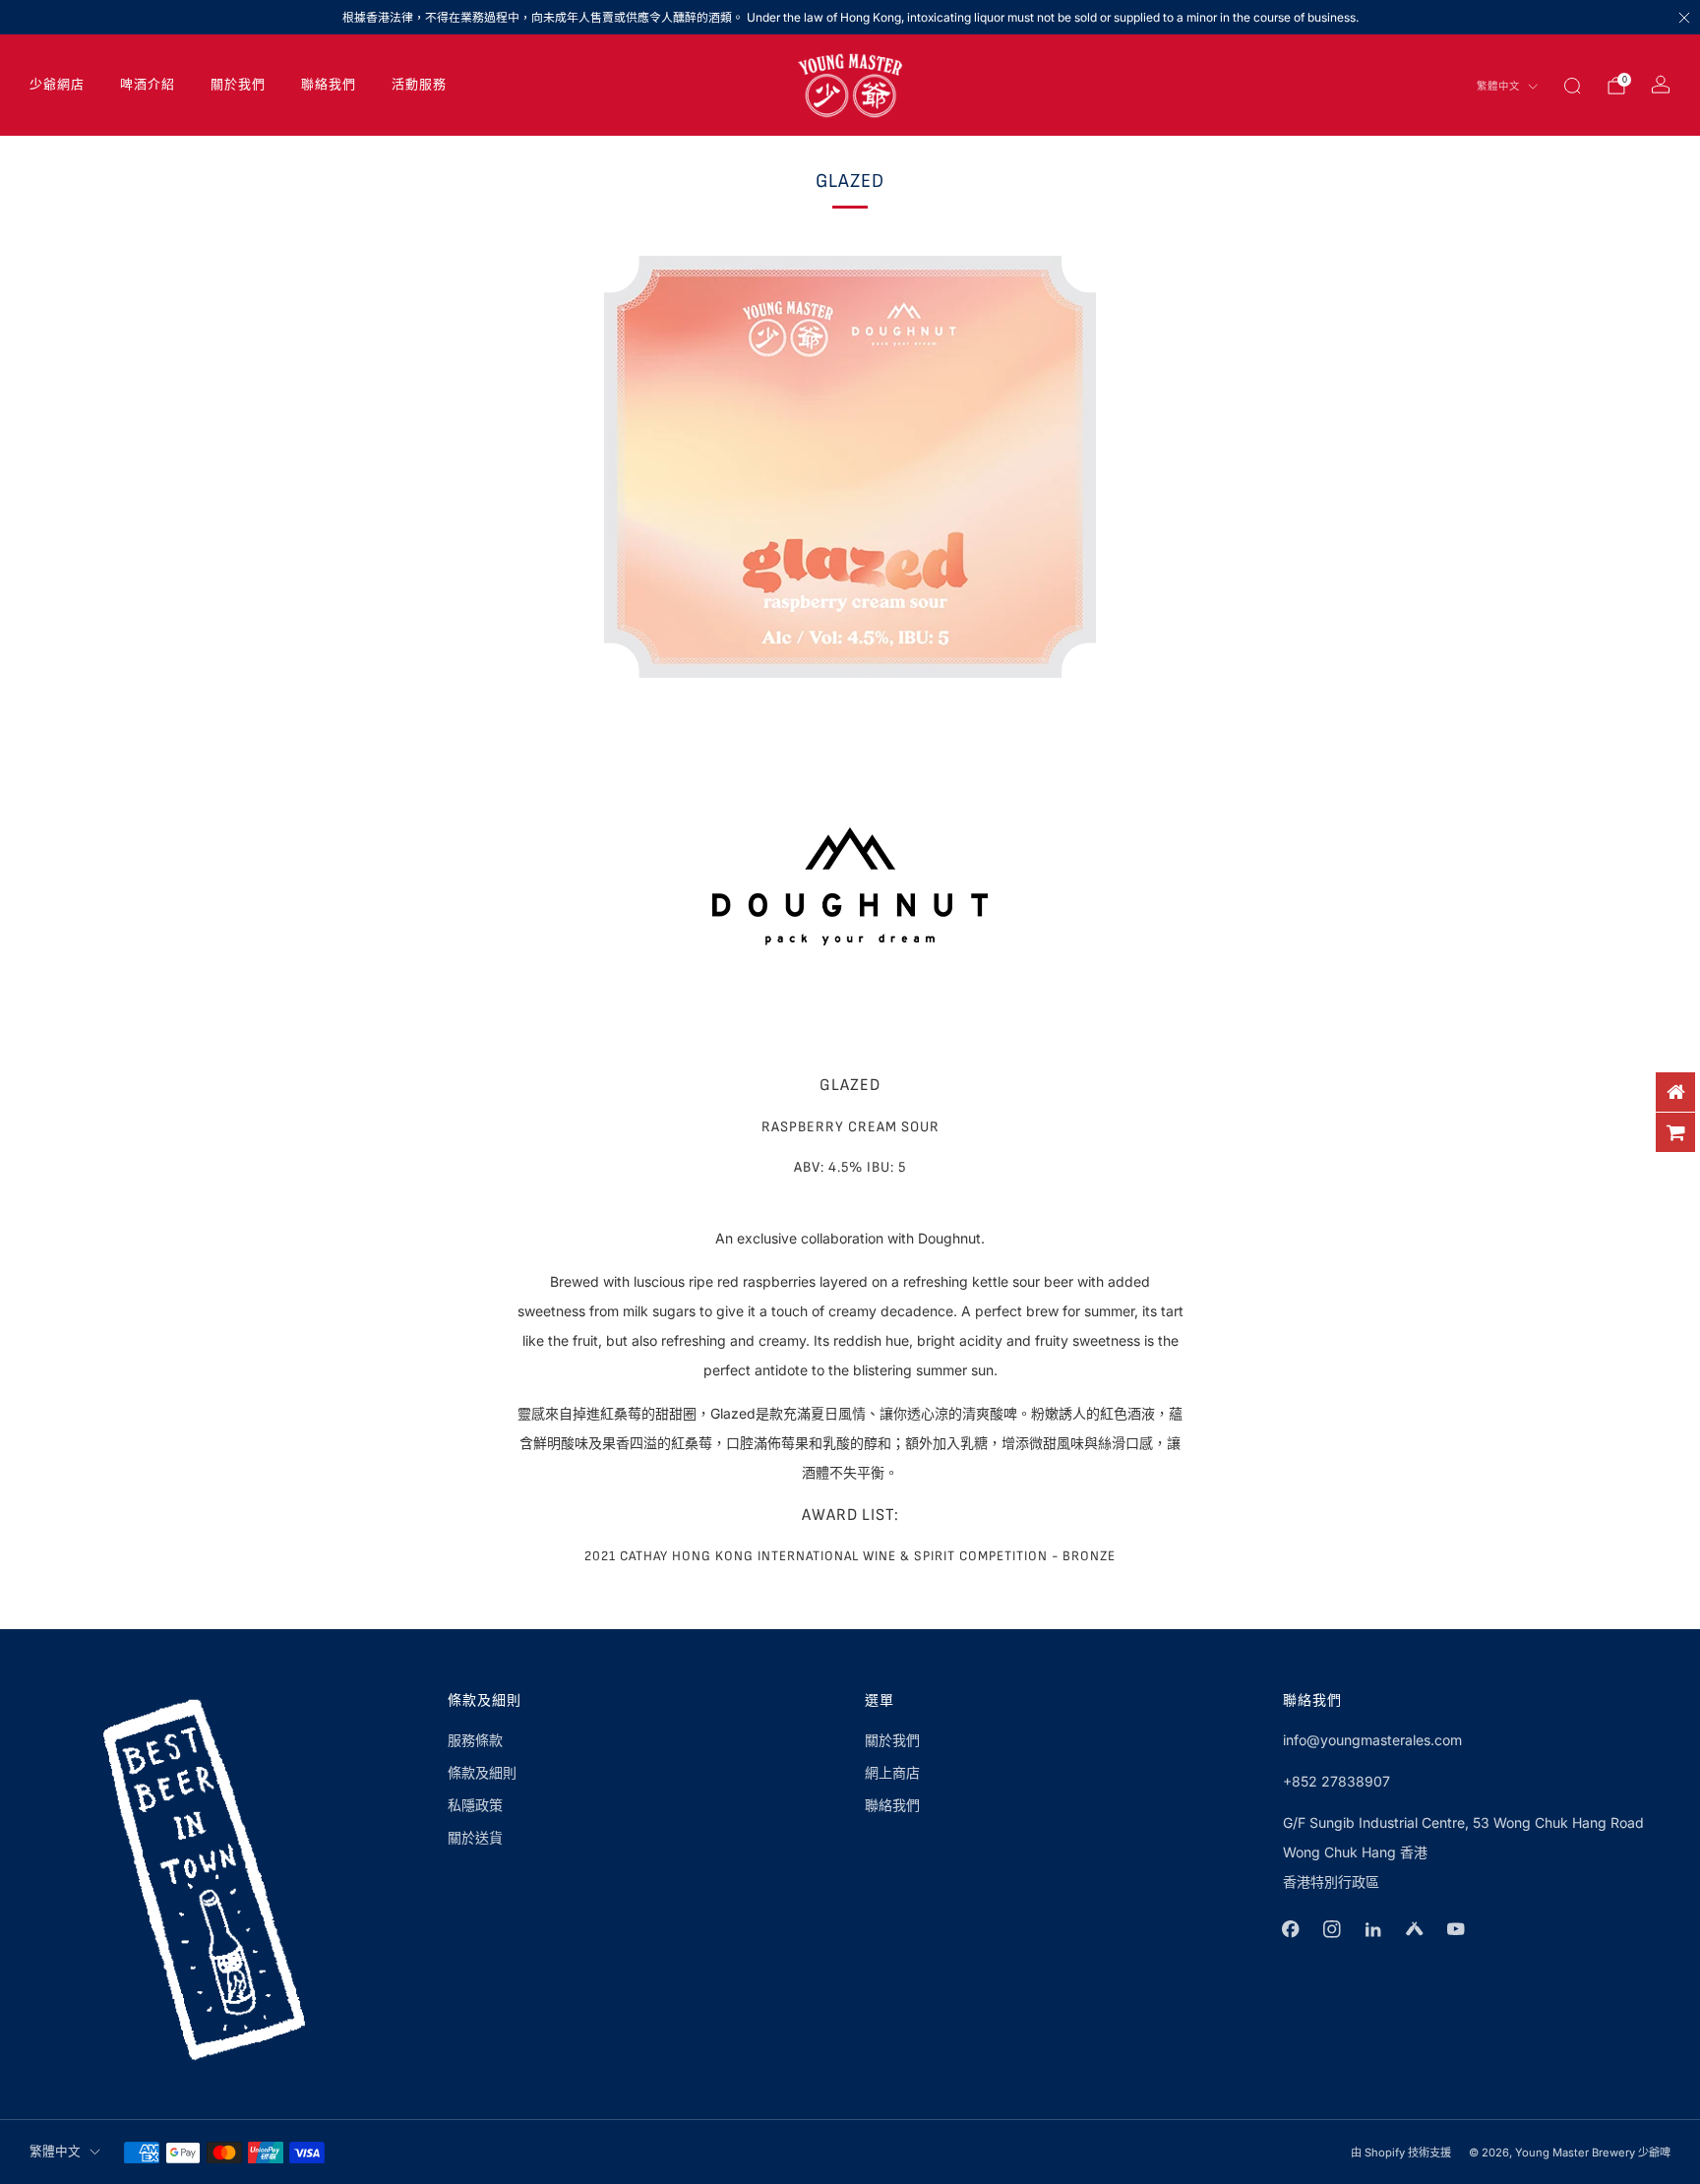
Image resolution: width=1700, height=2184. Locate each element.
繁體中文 (1498, 87)
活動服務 (419, 85)
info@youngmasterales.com (1372, 1740)
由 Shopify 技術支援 (1401, 2153)
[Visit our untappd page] (1415, 1929)
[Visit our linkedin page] (1373, 1929)
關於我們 (238, 85)
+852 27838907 (1336, 1781)
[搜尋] (1572, 86)
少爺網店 (57, 85)
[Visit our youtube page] (1456, 1929)
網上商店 (892, 1772)
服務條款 (475, 1740)
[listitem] (850, 17)
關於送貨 (475, 1837)
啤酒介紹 (148, 85)
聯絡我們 (329, 85)
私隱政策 (475, 1805)
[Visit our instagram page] (1332, 1929)
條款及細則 (482, 1772)
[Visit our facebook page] (1291, 1929)
